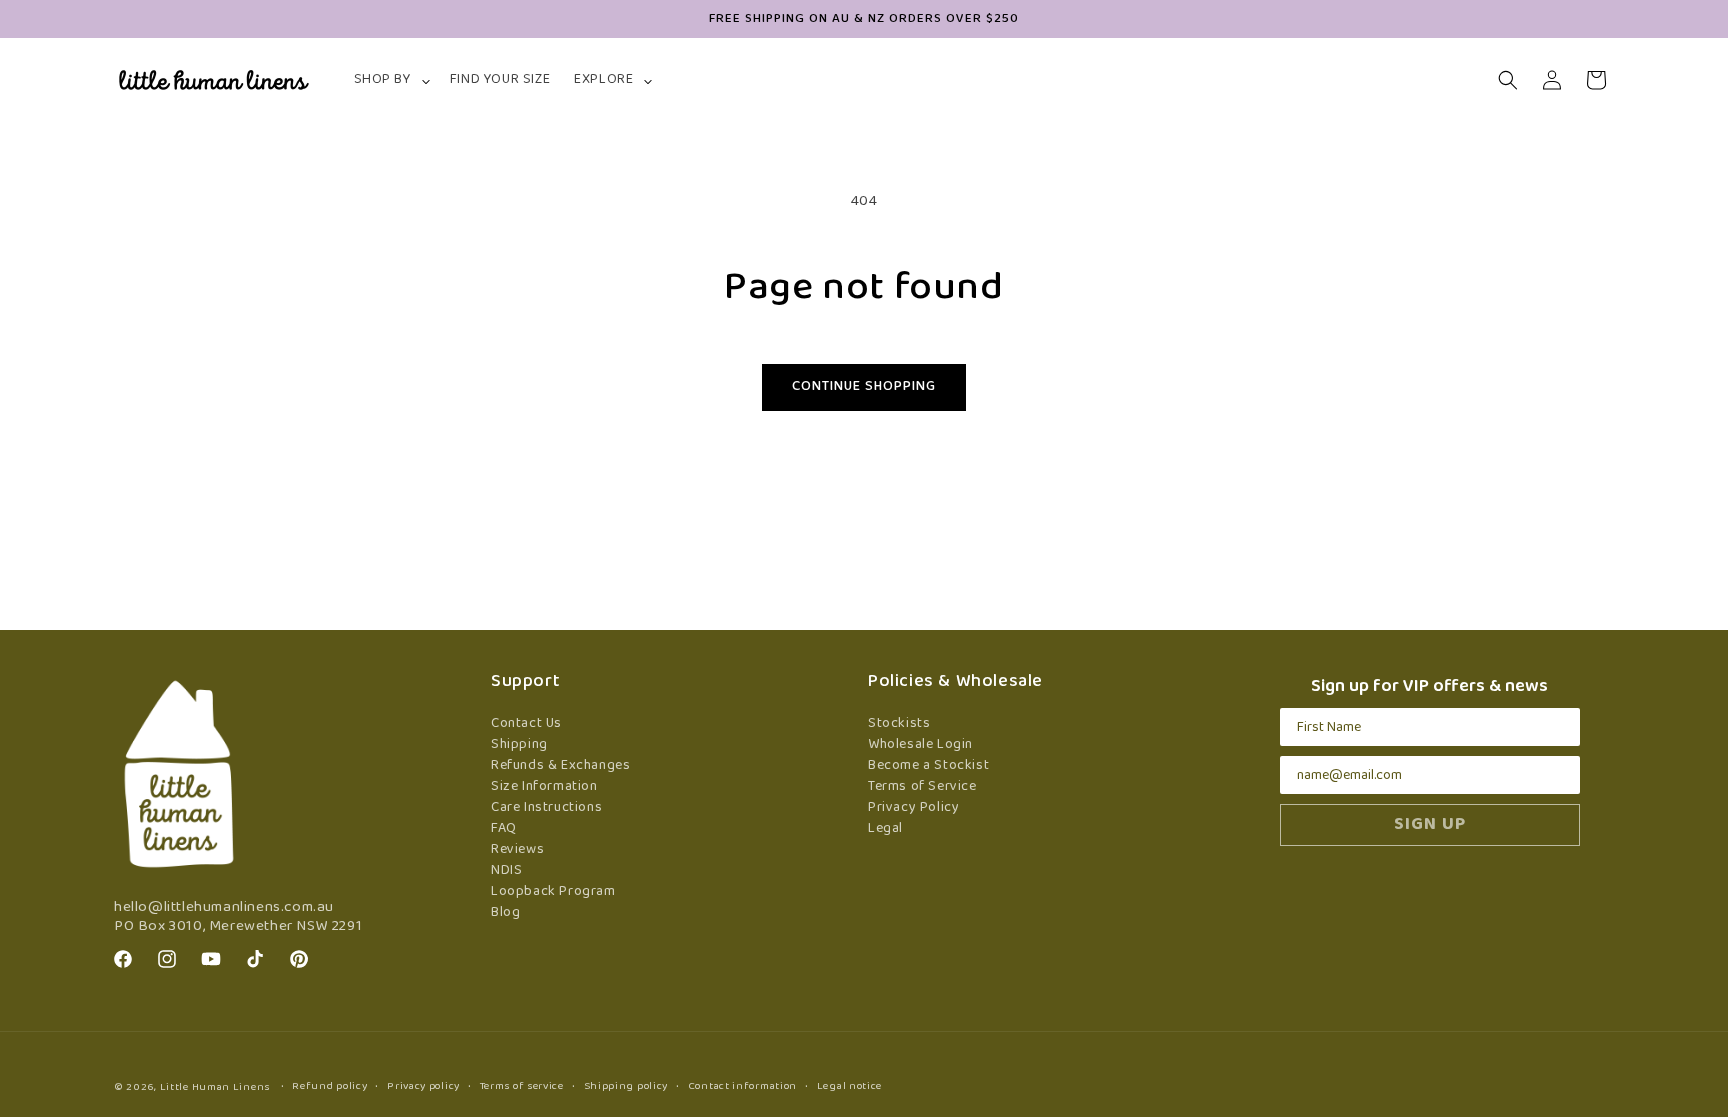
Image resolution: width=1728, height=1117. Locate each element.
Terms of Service (922, 786)
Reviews (517, 849)
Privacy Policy (913, 807)
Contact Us (526, 723)
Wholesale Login (920, 744)
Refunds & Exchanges (560, 765)
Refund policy (329, 1086)
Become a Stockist (928, 765)
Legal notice (849, 1086)
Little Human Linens (215, 1087)
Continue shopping (864, 386)
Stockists (899, 723)
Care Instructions (546, 807)
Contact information (742, 1086)
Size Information (544, 786)
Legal (885, 828)
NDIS (506, 870)
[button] (390, 80)
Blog (505, 912)
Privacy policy (423, 1086)
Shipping (519, 744)
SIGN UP (1430, 824)
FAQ (504, 828)
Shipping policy (626, 1086)
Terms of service (522, 1086)
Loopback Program (553, 891)
